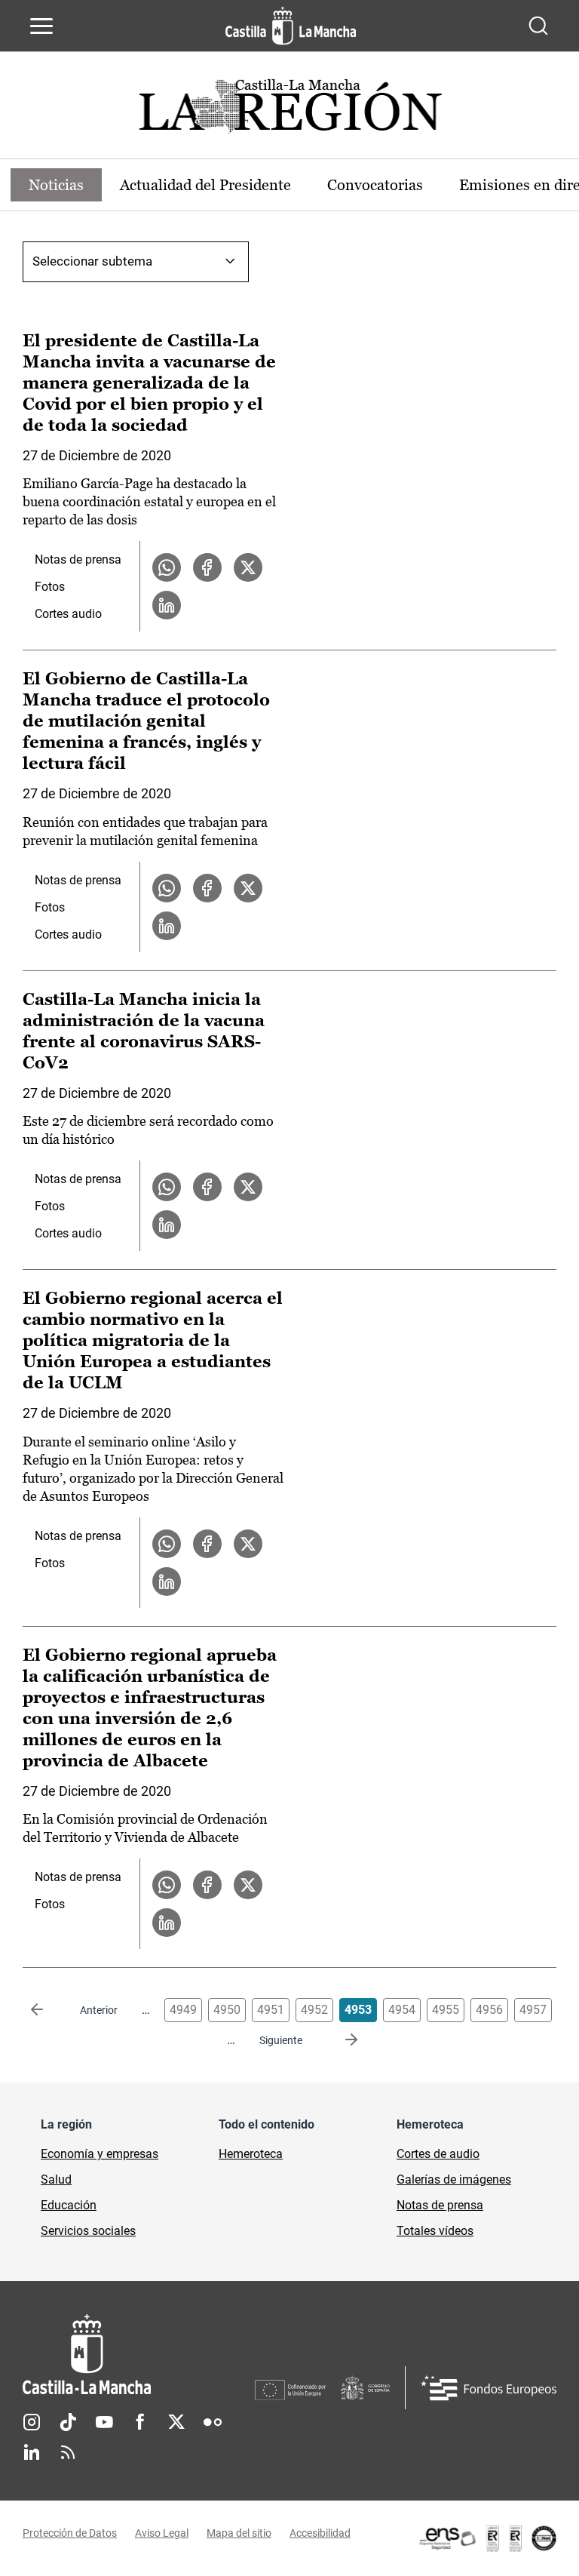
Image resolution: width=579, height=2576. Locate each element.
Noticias (56, 185)
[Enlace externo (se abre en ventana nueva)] (487, 2538)
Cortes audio (68, 614)
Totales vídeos (435, 2231)
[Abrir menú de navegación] (41, 26)
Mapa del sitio (239, 2533)
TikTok (68, 2422)
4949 (183, 2010)
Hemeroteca (251, 2154)
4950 (227, 2010)
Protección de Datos (70, 2533)
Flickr (213, 2422)
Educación (69, 2205)
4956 (489, 2010)
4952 (314, 2010)
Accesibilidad (320, 2533)
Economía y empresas (100, 2154)
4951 (271, 2010)
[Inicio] (139, 2355)
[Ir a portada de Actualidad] (289, 111)
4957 (533, 2010)
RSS (68, 2452)
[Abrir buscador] (538, 26)
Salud (56, 2179)
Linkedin (32, 2452)
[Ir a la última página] (339, 2040)
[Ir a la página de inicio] (291, 26)
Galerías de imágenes (454, 2179)
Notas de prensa (78, 559)
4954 (402, 2010)
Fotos (50, 587)
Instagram (32, 2422)
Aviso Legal (162, 2533)
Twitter (176, 2422)
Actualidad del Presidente (205, 185)
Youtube (104, 2422)
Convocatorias (375, 185)
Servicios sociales (88, 2231)
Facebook (140, 2422)
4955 (446, 2010)
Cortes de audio (438, 2154)
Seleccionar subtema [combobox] (92, 261)
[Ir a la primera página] (49, 2010)
